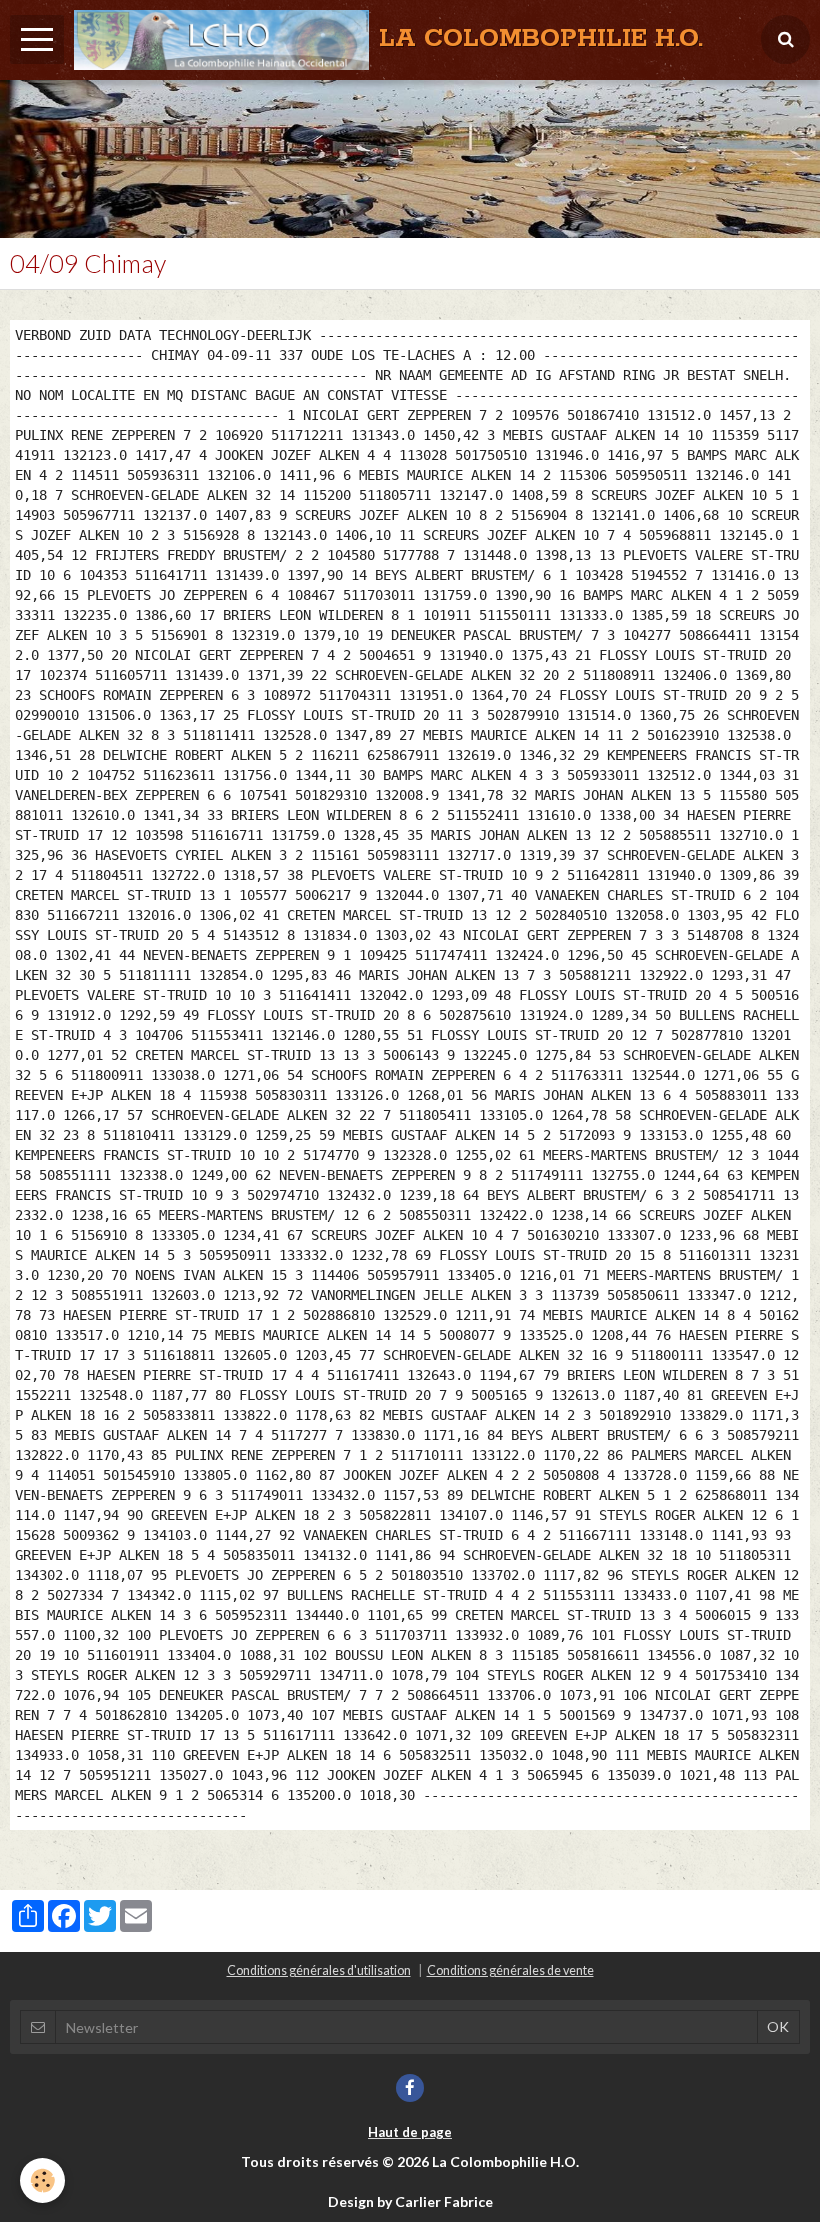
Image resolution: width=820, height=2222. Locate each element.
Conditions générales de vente (510, 1970)
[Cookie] (42, 2180)
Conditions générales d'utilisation (319, 1970)
